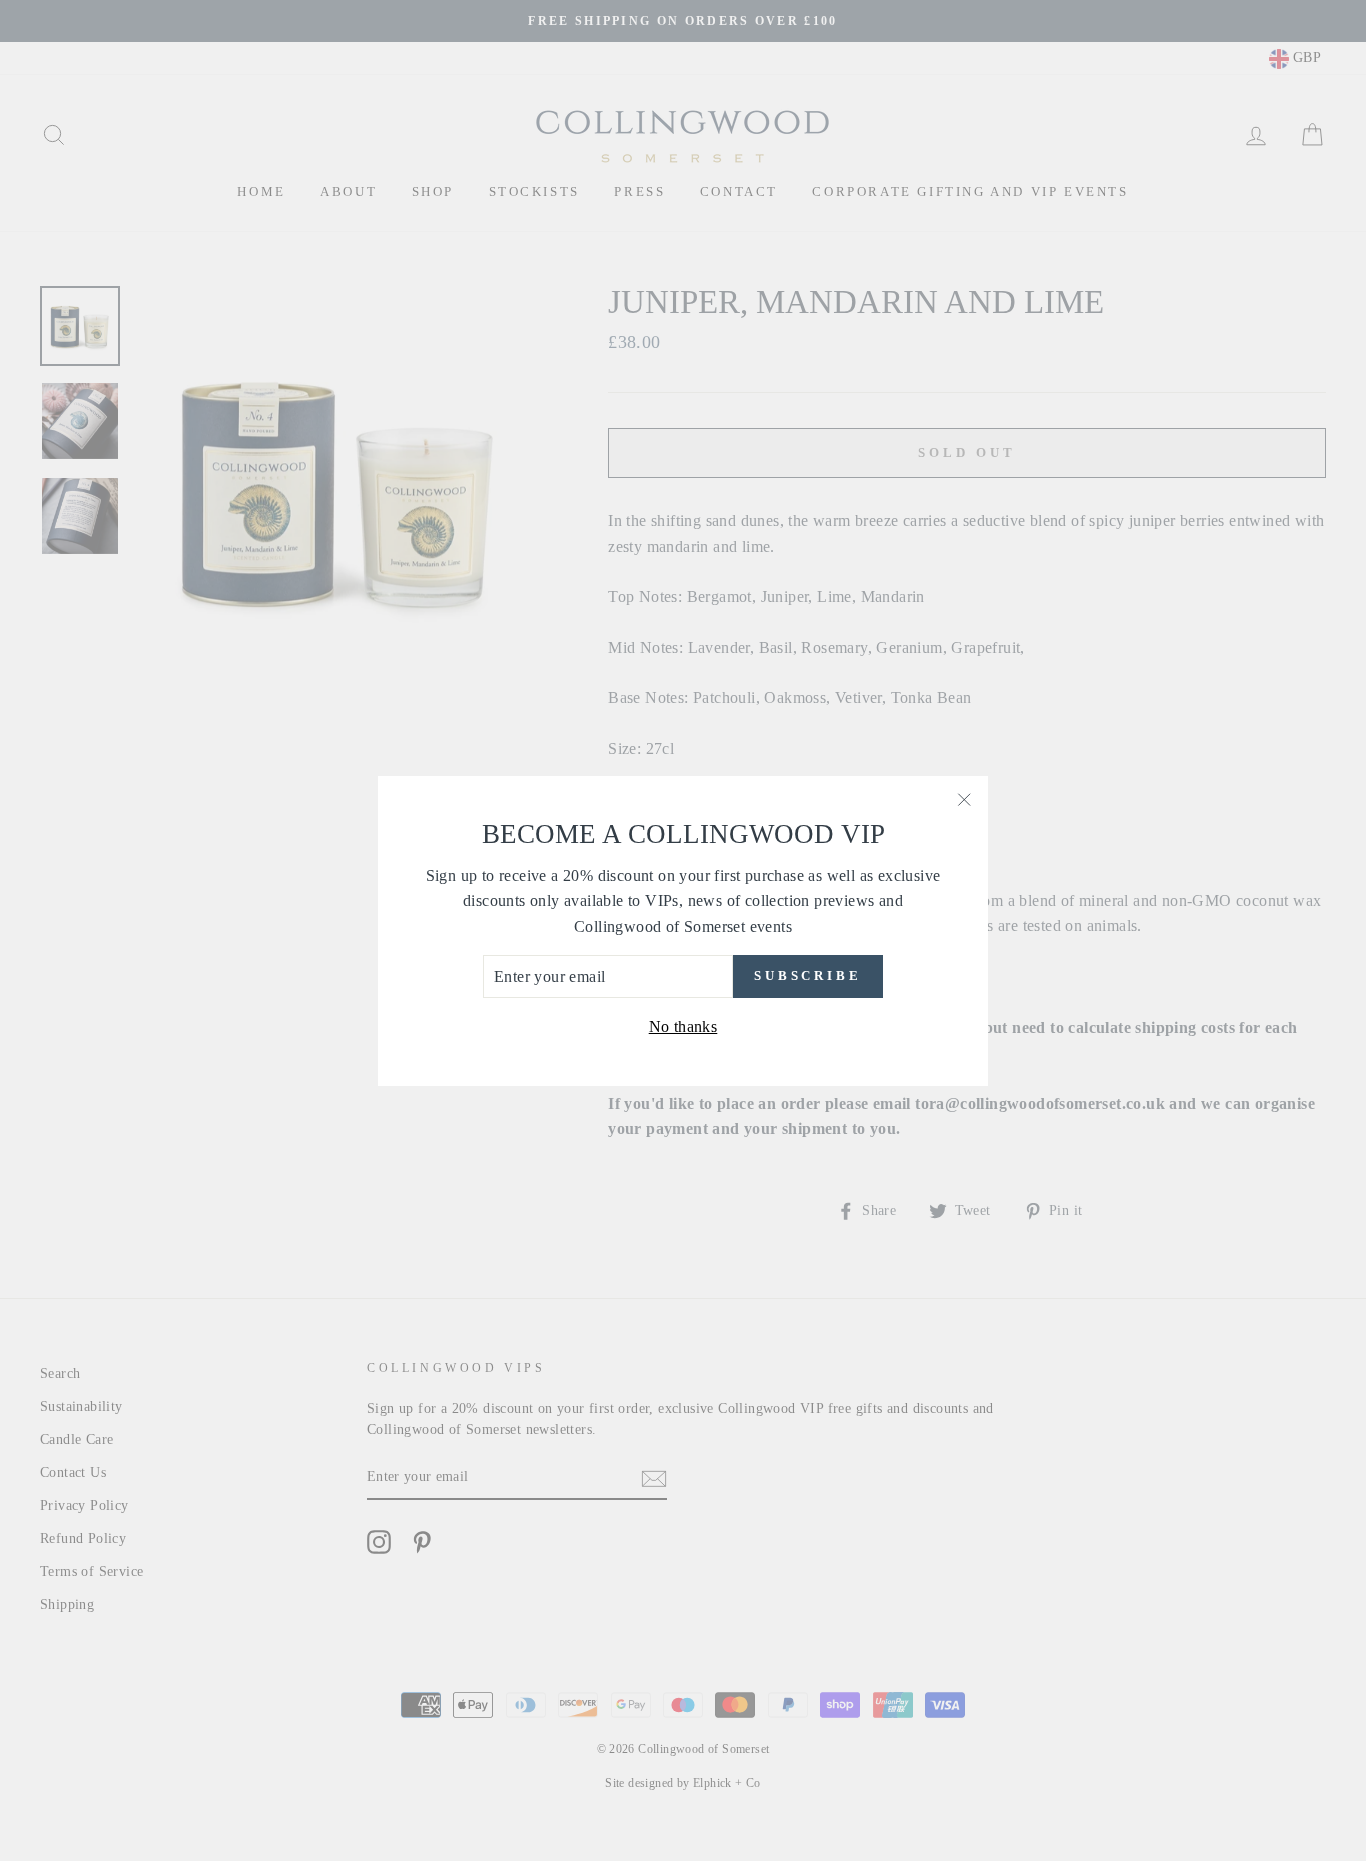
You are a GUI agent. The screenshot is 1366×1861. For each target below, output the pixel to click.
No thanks (683, 1026)
